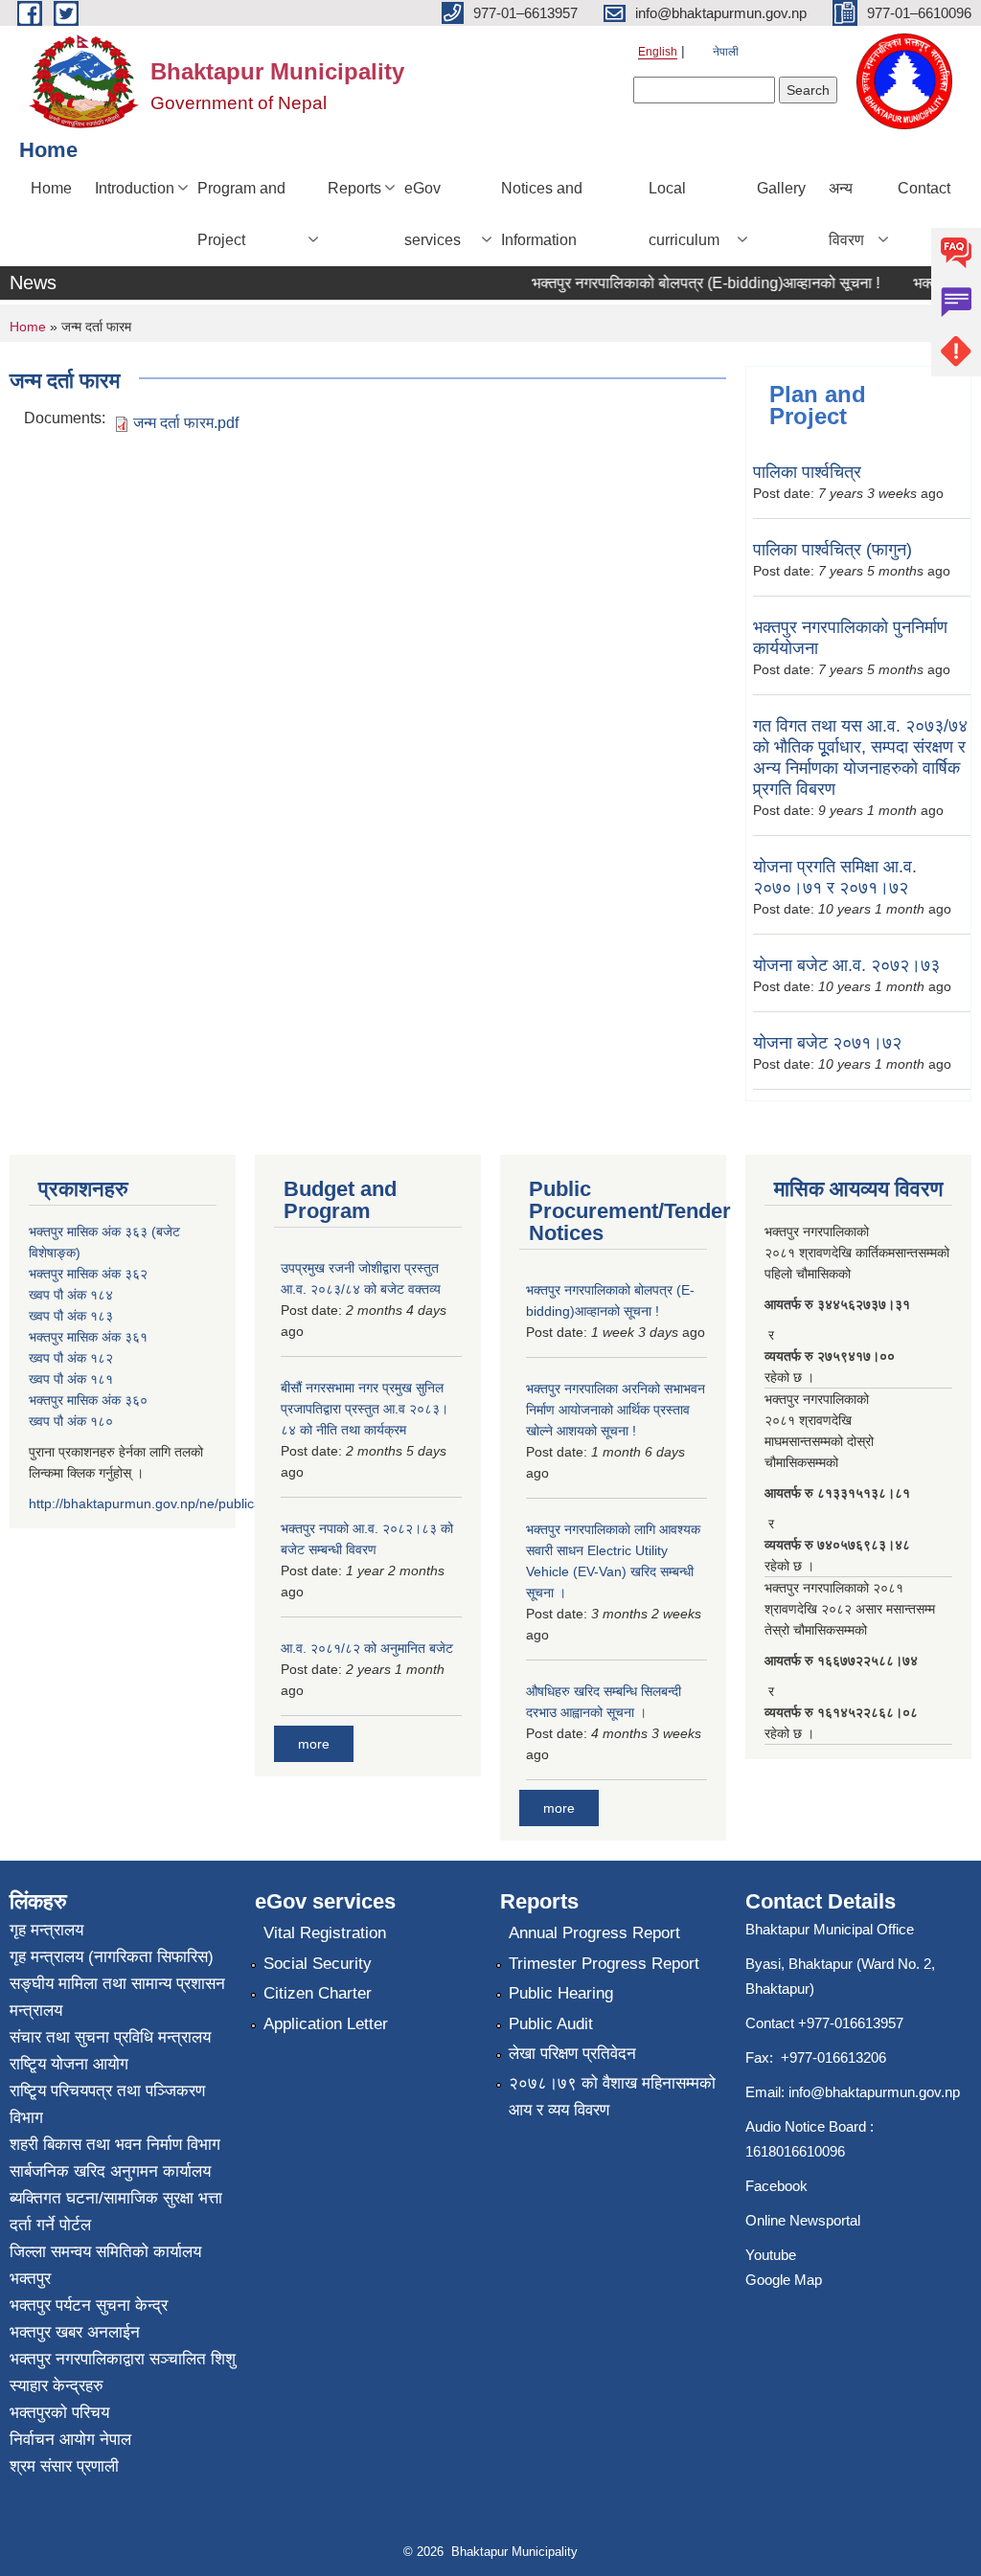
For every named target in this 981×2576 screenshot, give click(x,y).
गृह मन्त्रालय (46, 1930)
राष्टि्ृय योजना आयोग (69, 2064)
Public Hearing (561, 1993)
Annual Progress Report (594, 1933)
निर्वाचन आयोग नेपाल (70, 2440)
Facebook (776, 2186)
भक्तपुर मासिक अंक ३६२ (88, 1274)
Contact (924, 188)
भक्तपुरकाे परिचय (59, 2413)
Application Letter (326, 2024)
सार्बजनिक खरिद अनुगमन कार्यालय (110, 2171)
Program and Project (241, 214)
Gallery (781, 188)
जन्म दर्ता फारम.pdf (186, 423)
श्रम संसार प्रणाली (64, 2466)
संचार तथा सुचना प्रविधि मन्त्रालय (110, 2037)
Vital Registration (325, 1933)
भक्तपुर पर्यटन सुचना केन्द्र (89, 2305)
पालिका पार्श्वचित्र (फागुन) (833, 550)
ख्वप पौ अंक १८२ (71, 1358)
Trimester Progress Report (604, 1964)
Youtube (771, 2255)
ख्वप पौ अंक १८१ (71, 1379)
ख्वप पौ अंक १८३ (71, 1316)
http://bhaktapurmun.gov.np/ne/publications (160, 1503)
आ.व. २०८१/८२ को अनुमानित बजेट (367, 1648)
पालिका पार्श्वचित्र (807, 472)
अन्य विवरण (846, 214)
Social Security (318, 1964)
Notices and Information (542, 214)
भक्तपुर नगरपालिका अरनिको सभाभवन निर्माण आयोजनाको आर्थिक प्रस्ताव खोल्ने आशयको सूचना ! (616, 1410)
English (658, 52)
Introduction (135, 188)
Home (51, 188)
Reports (354, 188)
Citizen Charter (318, 1993)
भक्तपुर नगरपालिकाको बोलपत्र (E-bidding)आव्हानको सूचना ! (688, 283)
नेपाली (726, 52)
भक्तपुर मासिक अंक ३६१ (88, 1337)
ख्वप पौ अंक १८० (71, 1421)
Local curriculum (684, 214)
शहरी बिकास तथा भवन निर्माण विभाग (115, 2145)
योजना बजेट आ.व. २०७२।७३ (846, 965)
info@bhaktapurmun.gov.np (874, 2092)
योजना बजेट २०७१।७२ (827, 1043)
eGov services (433, 214)
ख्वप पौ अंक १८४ (71, 1295)
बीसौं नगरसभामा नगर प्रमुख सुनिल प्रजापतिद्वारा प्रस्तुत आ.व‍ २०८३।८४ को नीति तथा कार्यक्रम (365, 1409)
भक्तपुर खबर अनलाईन (75, 2332)
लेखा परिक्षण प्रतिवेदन (572, 2054)
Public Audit (551, 2024)
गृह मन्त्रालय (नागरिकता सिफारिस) (112, 1957)
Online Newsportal (803, 2220)
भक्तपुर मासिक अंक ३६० (88, 1400)
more (314, 1744)
